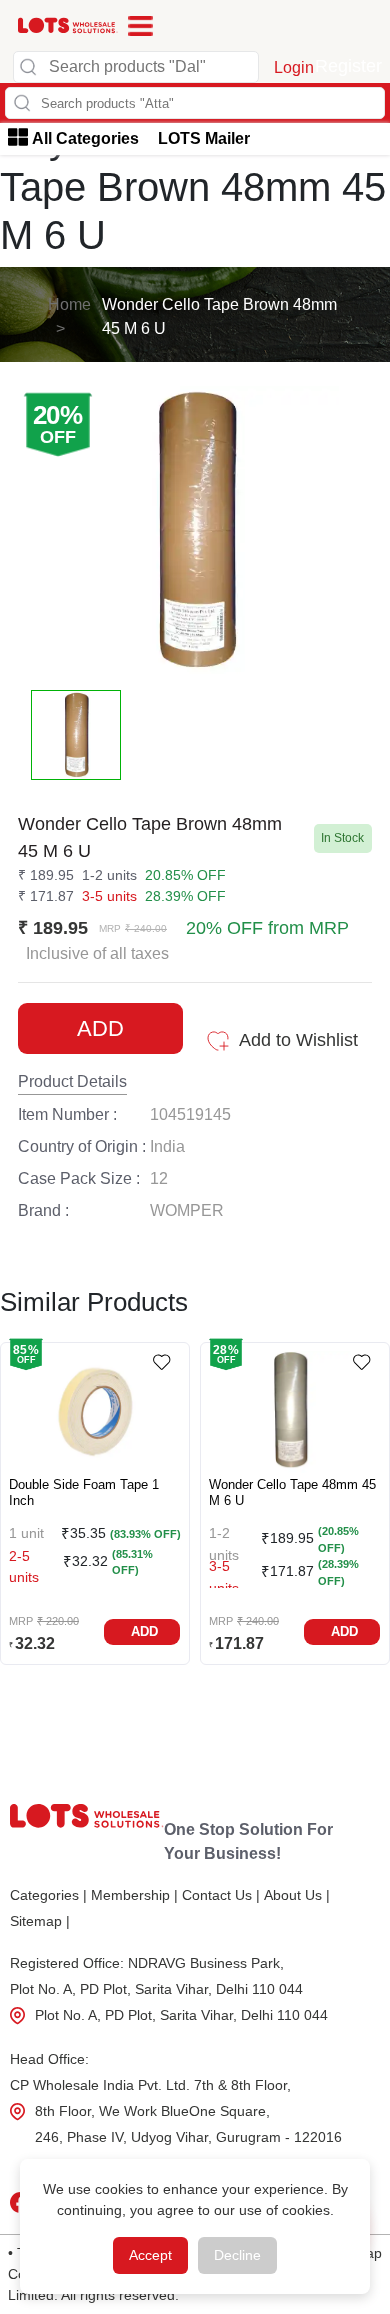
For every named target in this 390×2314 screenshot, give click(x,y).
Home (69, 304)
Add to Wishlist (298, 1040)
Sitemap (40, 1921)
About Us (297, 1895)
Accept (150, 2255)
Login (294, 67)
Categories (48, 1895)
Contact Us (221, 1895)
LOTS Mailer (204, 138)
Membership (134, 1895)
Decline (237, 2255)
